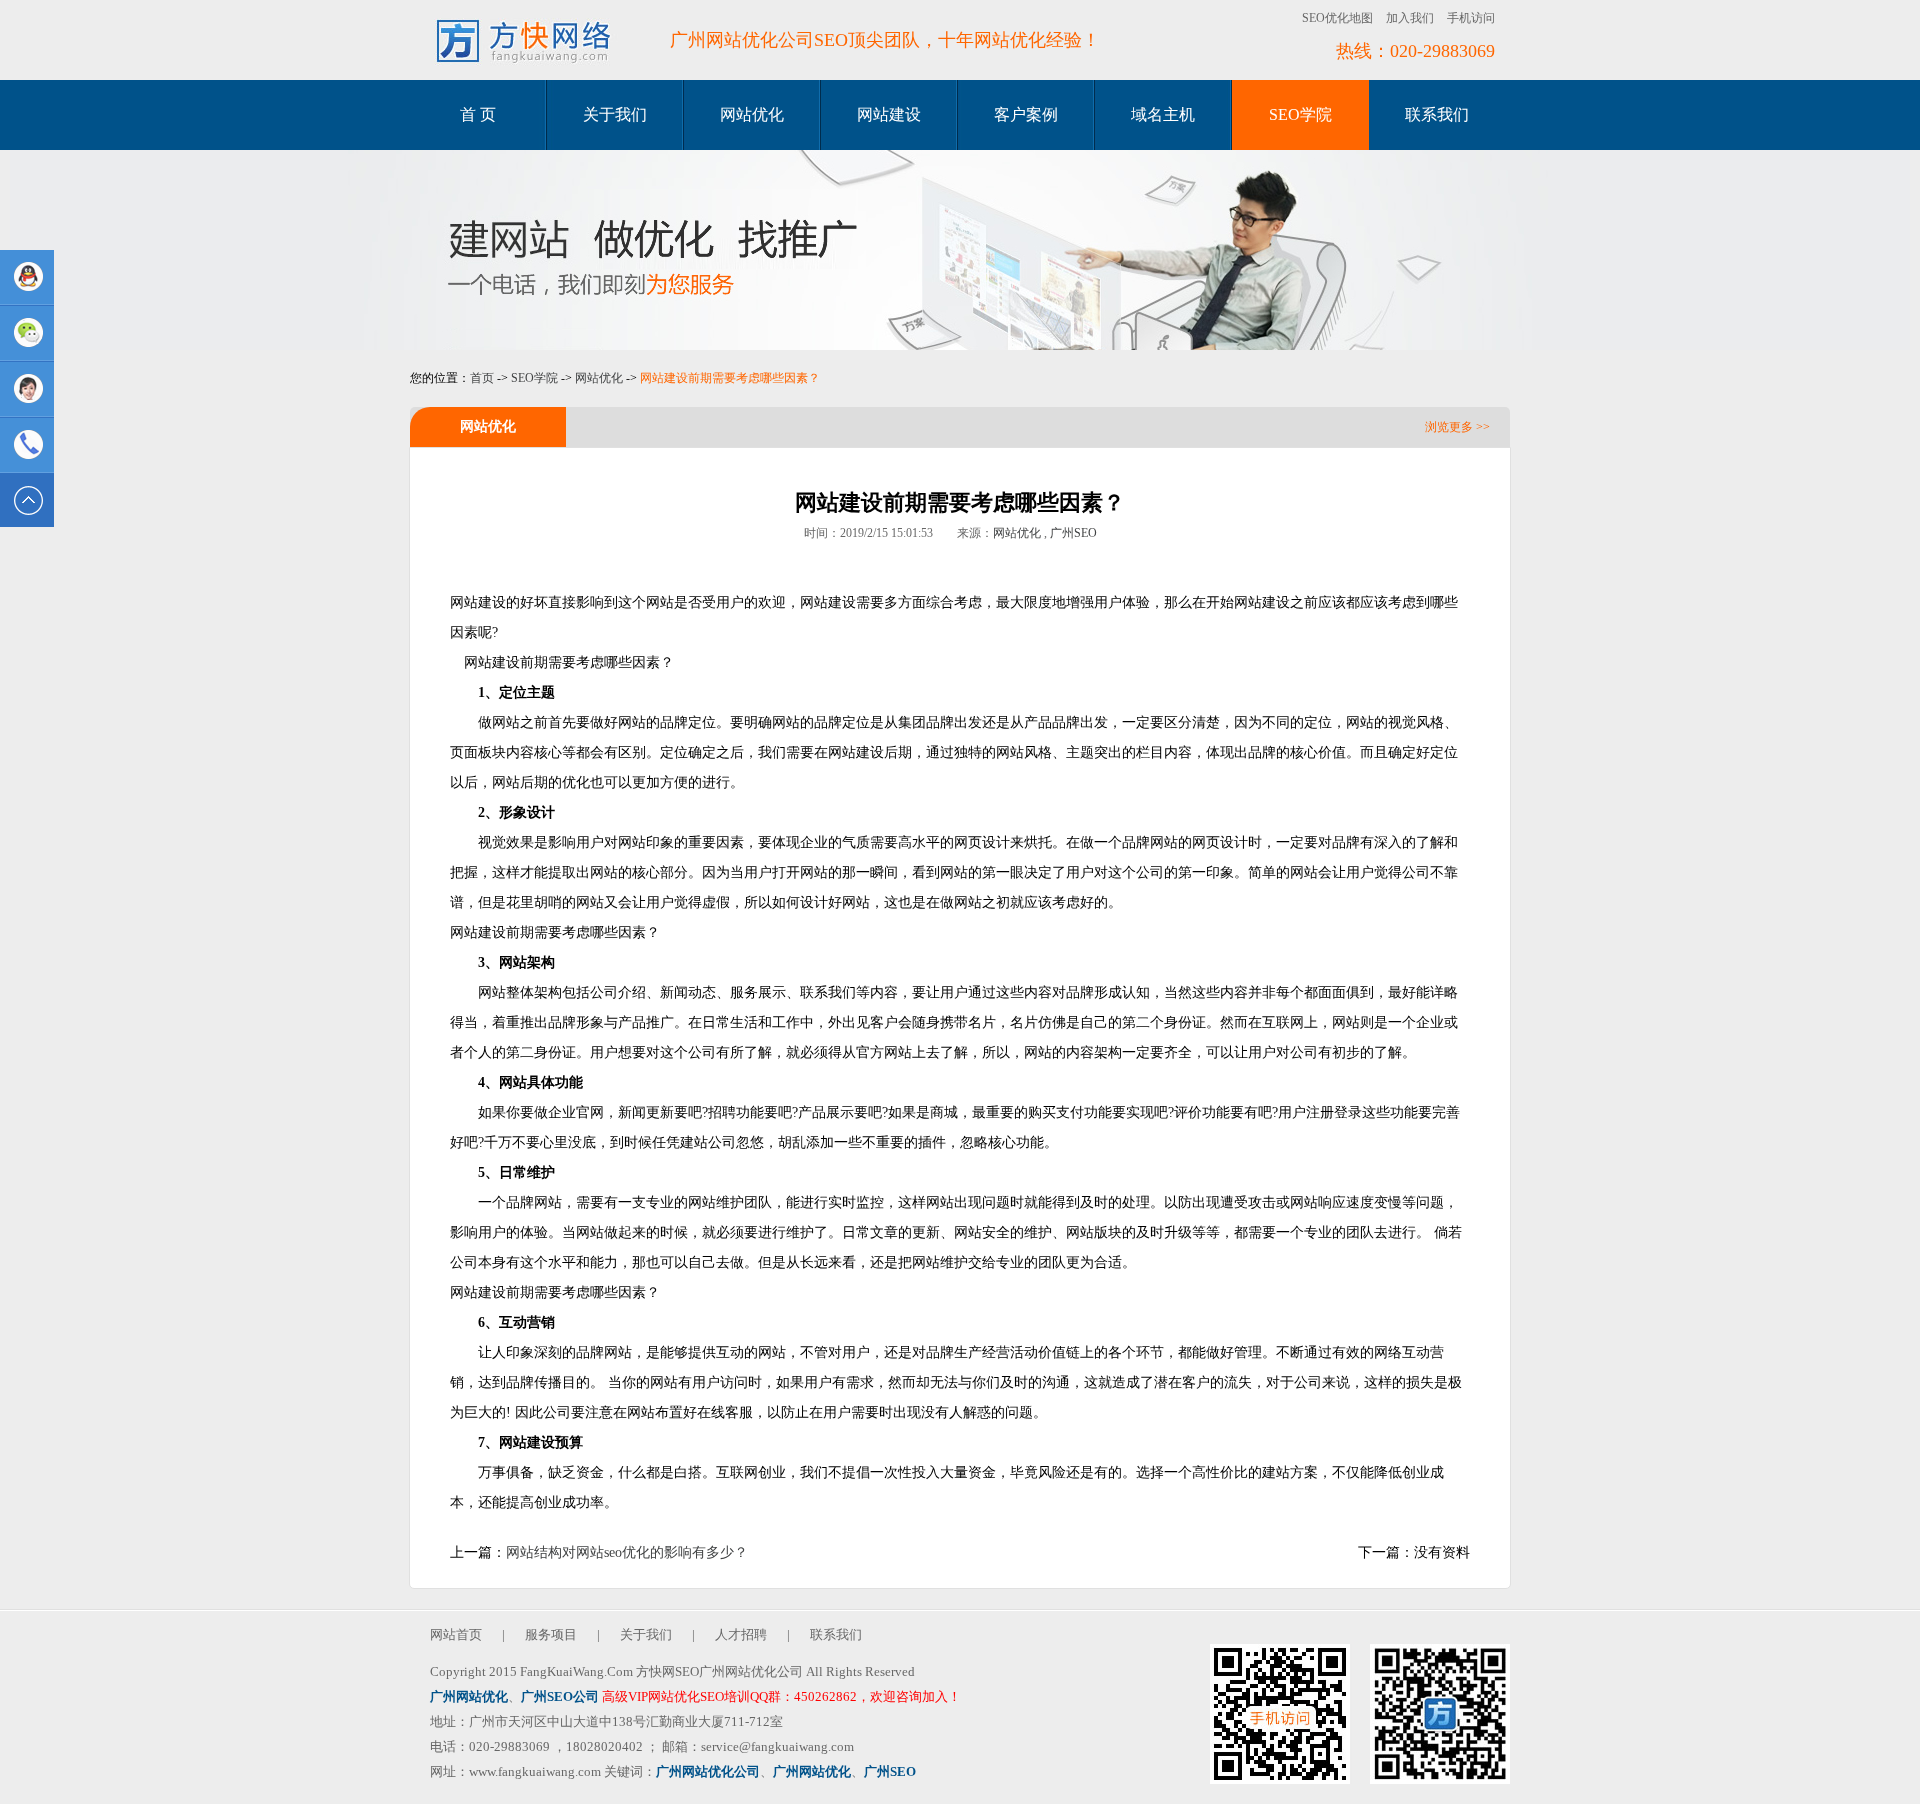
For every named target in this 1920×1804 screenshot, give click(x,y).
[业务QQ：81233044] (27, 277)
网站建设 (889, 114)
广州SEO (1073, 533)
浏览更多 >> (1457, 427)
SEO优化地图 (1337, 18)
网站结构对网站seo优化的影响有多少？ (627, 1552)
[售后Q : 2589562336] (27, 389)
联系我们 (1437, 114)
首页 (482, 378)
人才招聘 (741, 1634)
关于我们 (615, 114)
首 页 (478, 114)
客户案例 (1026, 114)
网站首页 (456, 1634)
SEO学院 (1300, 114)
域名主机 (1163, 114)
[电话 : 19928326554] (27, 445)
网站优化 (752, 114)
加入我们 (1410, 18)
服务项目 (551, 1634)
